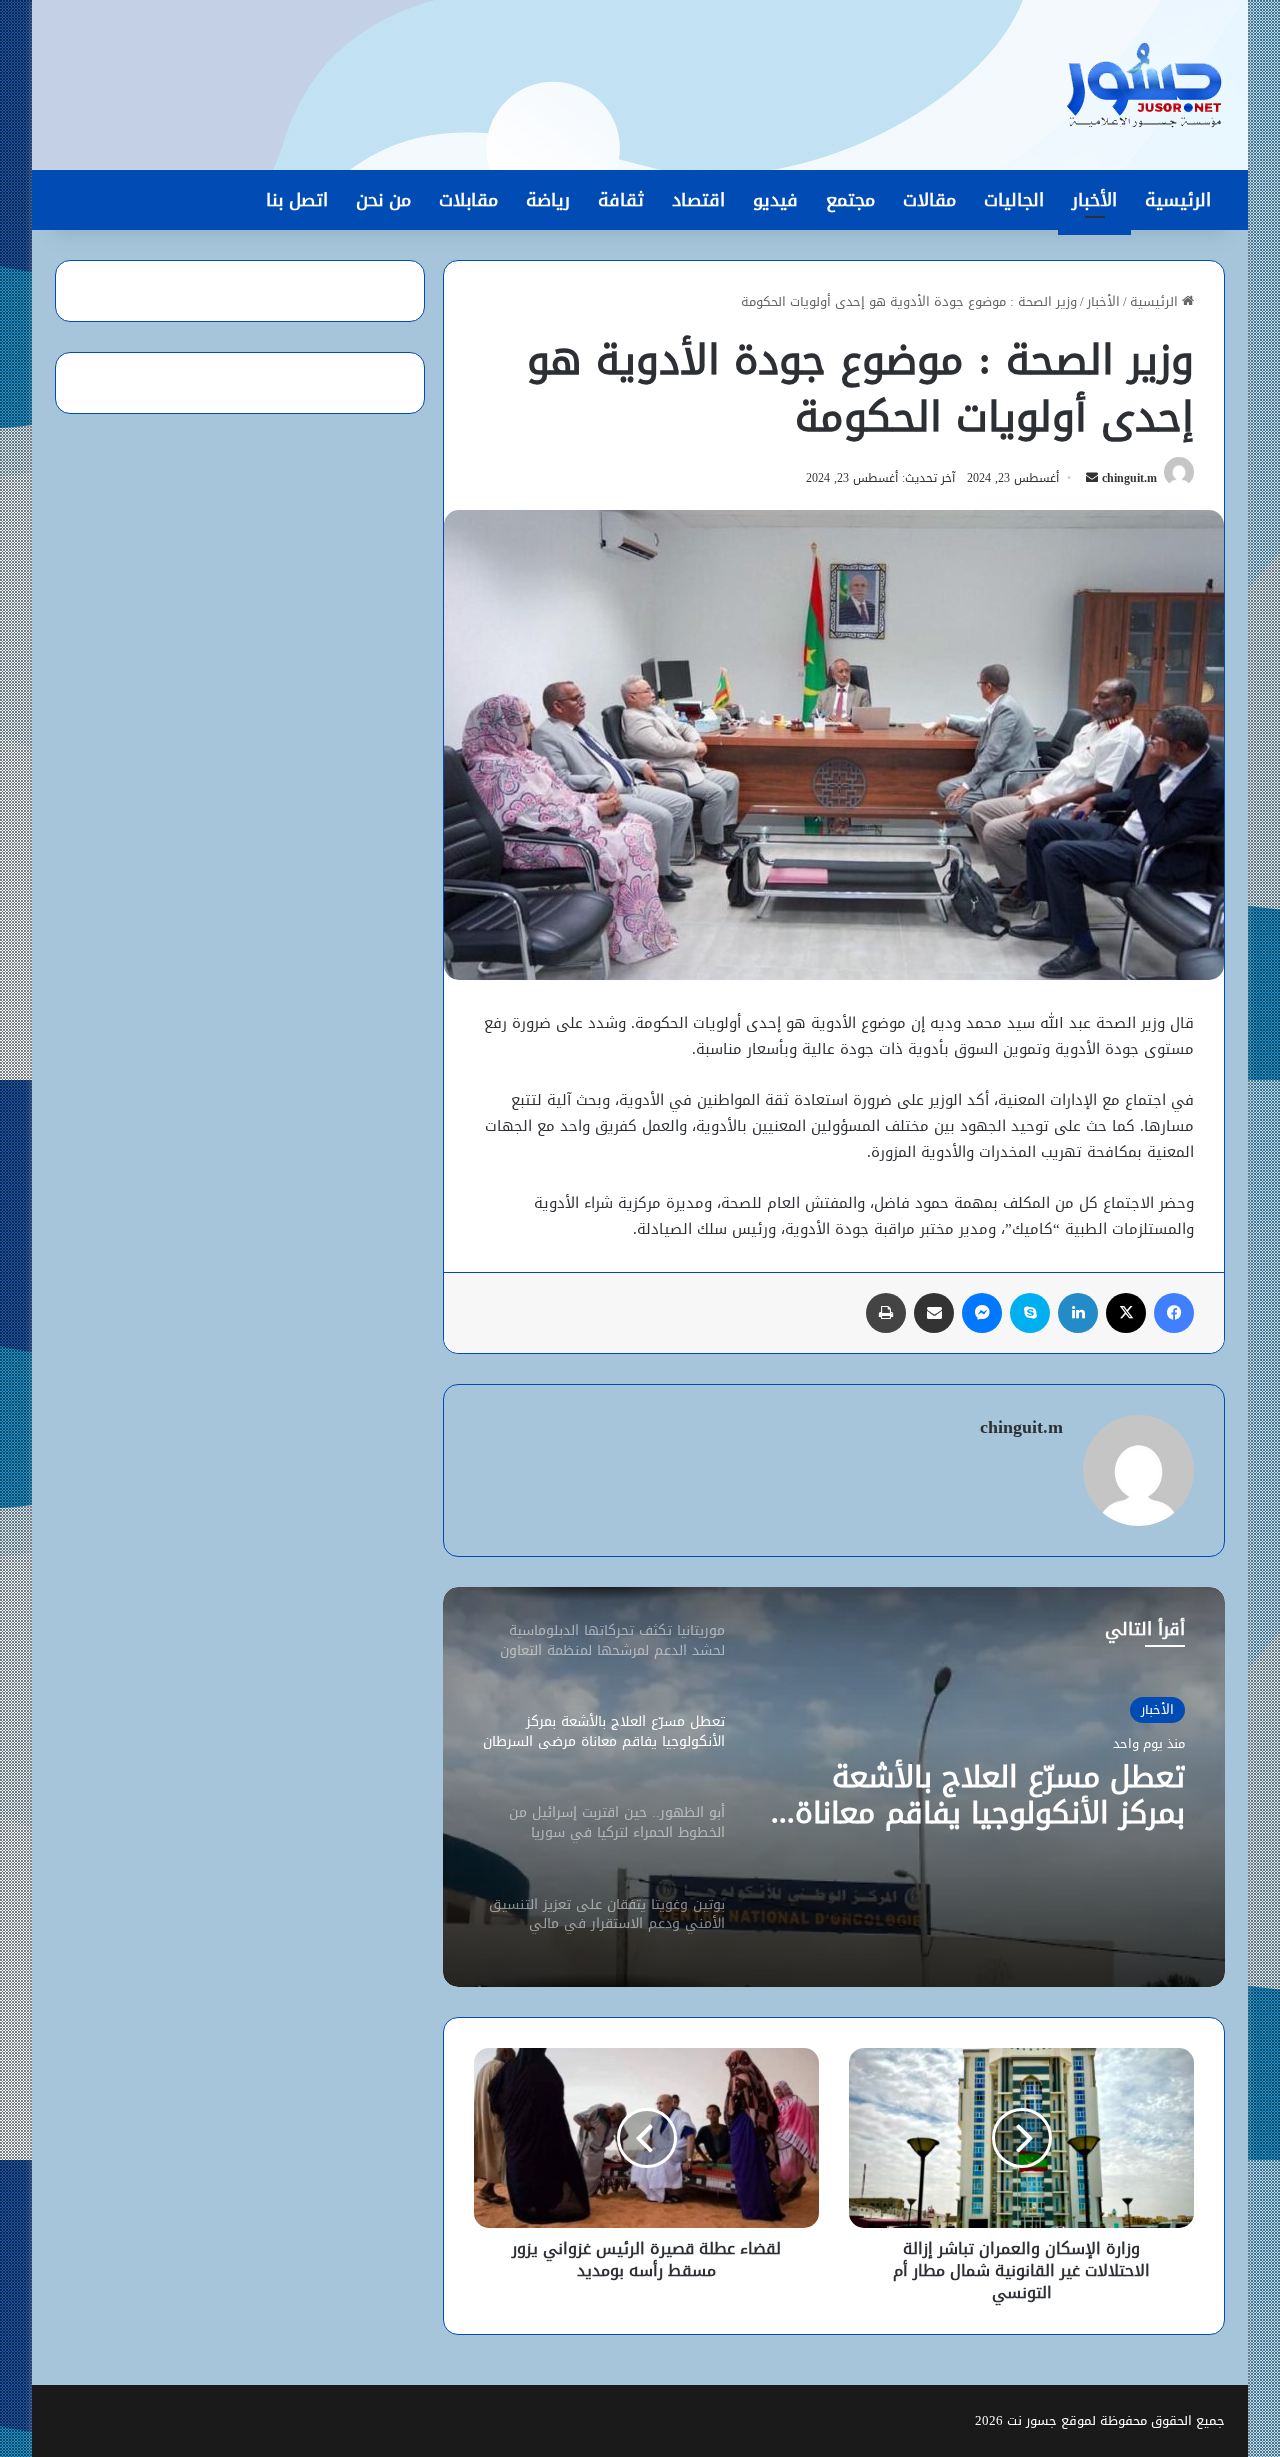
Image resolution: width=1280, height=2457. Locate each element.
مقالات (929, 200)
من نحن (383, 200)
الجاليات (1014, 200)
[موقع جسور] (1144, 85)
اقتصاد (698, 200)
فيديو (775, 200)
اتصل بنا (297, 200)
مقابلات (468, 200)
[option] (834, 1787)
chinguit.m (1129, 478)
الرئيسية (1178, 200)
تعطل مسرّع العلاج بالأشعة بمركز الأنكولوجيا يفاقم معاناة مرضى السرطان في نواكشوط (990, 1795)
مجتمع (850, 200)
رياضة (548, 200)
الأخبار (1094, 200)
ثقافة (621, 200)
